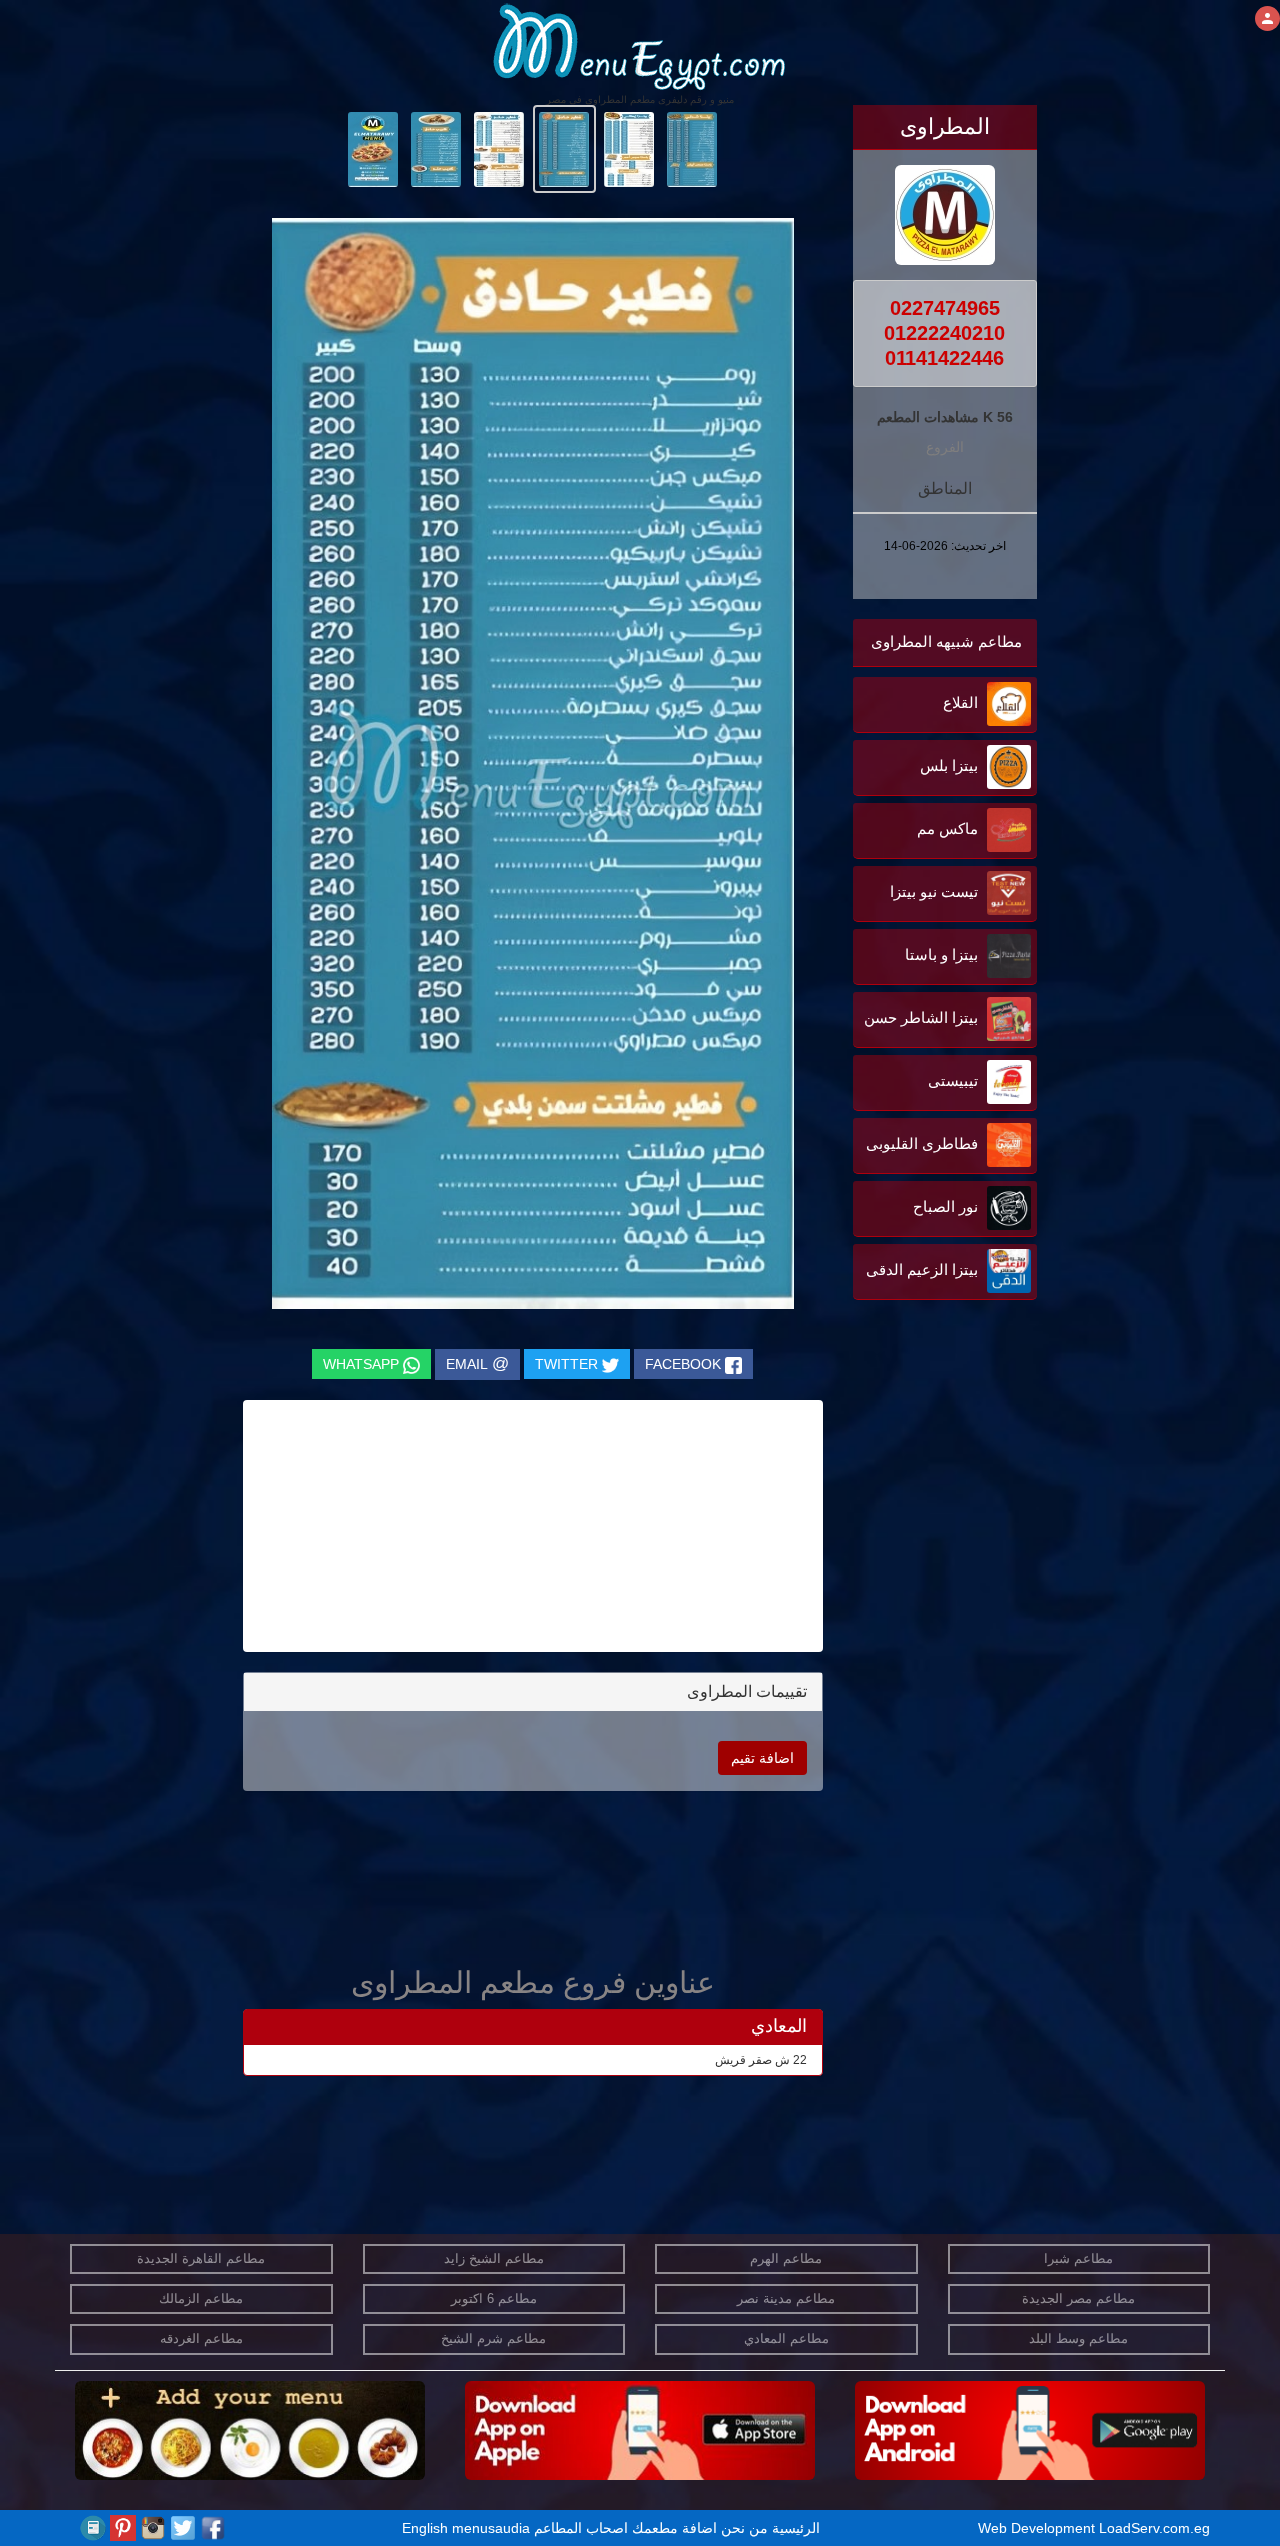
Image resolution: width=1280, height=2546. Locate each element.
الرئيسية (796, 2528)
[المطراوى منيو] (692, 148)
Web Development (1038, 2528)
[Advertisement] (912, 1507)
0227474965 (945, 308)
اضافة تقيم (762, 1758)
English (425, 2528)
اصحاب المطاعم (581, 2528)
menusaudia (491, 2528)
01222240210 (944, 333)
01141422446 (944, 358)
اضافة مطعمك (674, 2528)
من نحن (744, 2528)
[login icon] (1267, 18)
